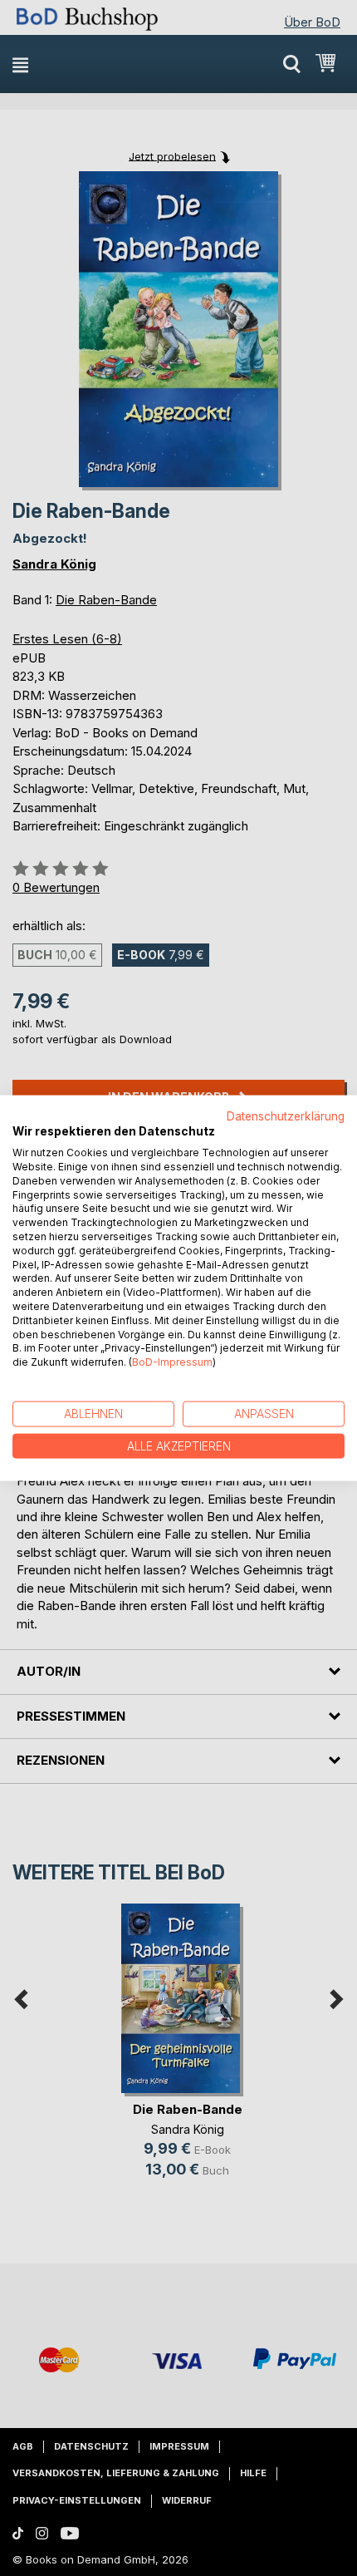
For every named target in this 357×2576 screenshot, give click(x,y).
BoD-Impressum (172, 1362)
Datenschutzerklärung (286, 1116)
